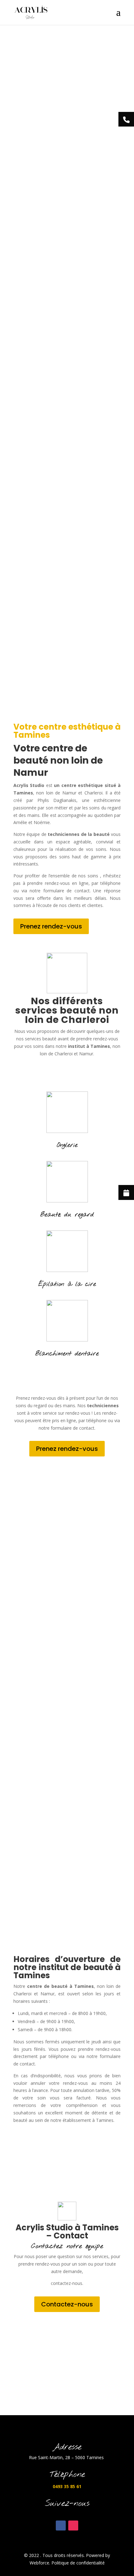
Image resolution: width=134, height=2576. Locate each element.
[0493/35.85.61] (126, 119)
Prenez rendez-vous (51, 926)
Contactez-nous (67, 2304)
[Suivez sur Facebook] (61, 2526)
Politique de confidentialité (78, 2563)
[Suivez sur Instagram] (73, 2526)
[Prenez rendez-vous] (126, 1192)
